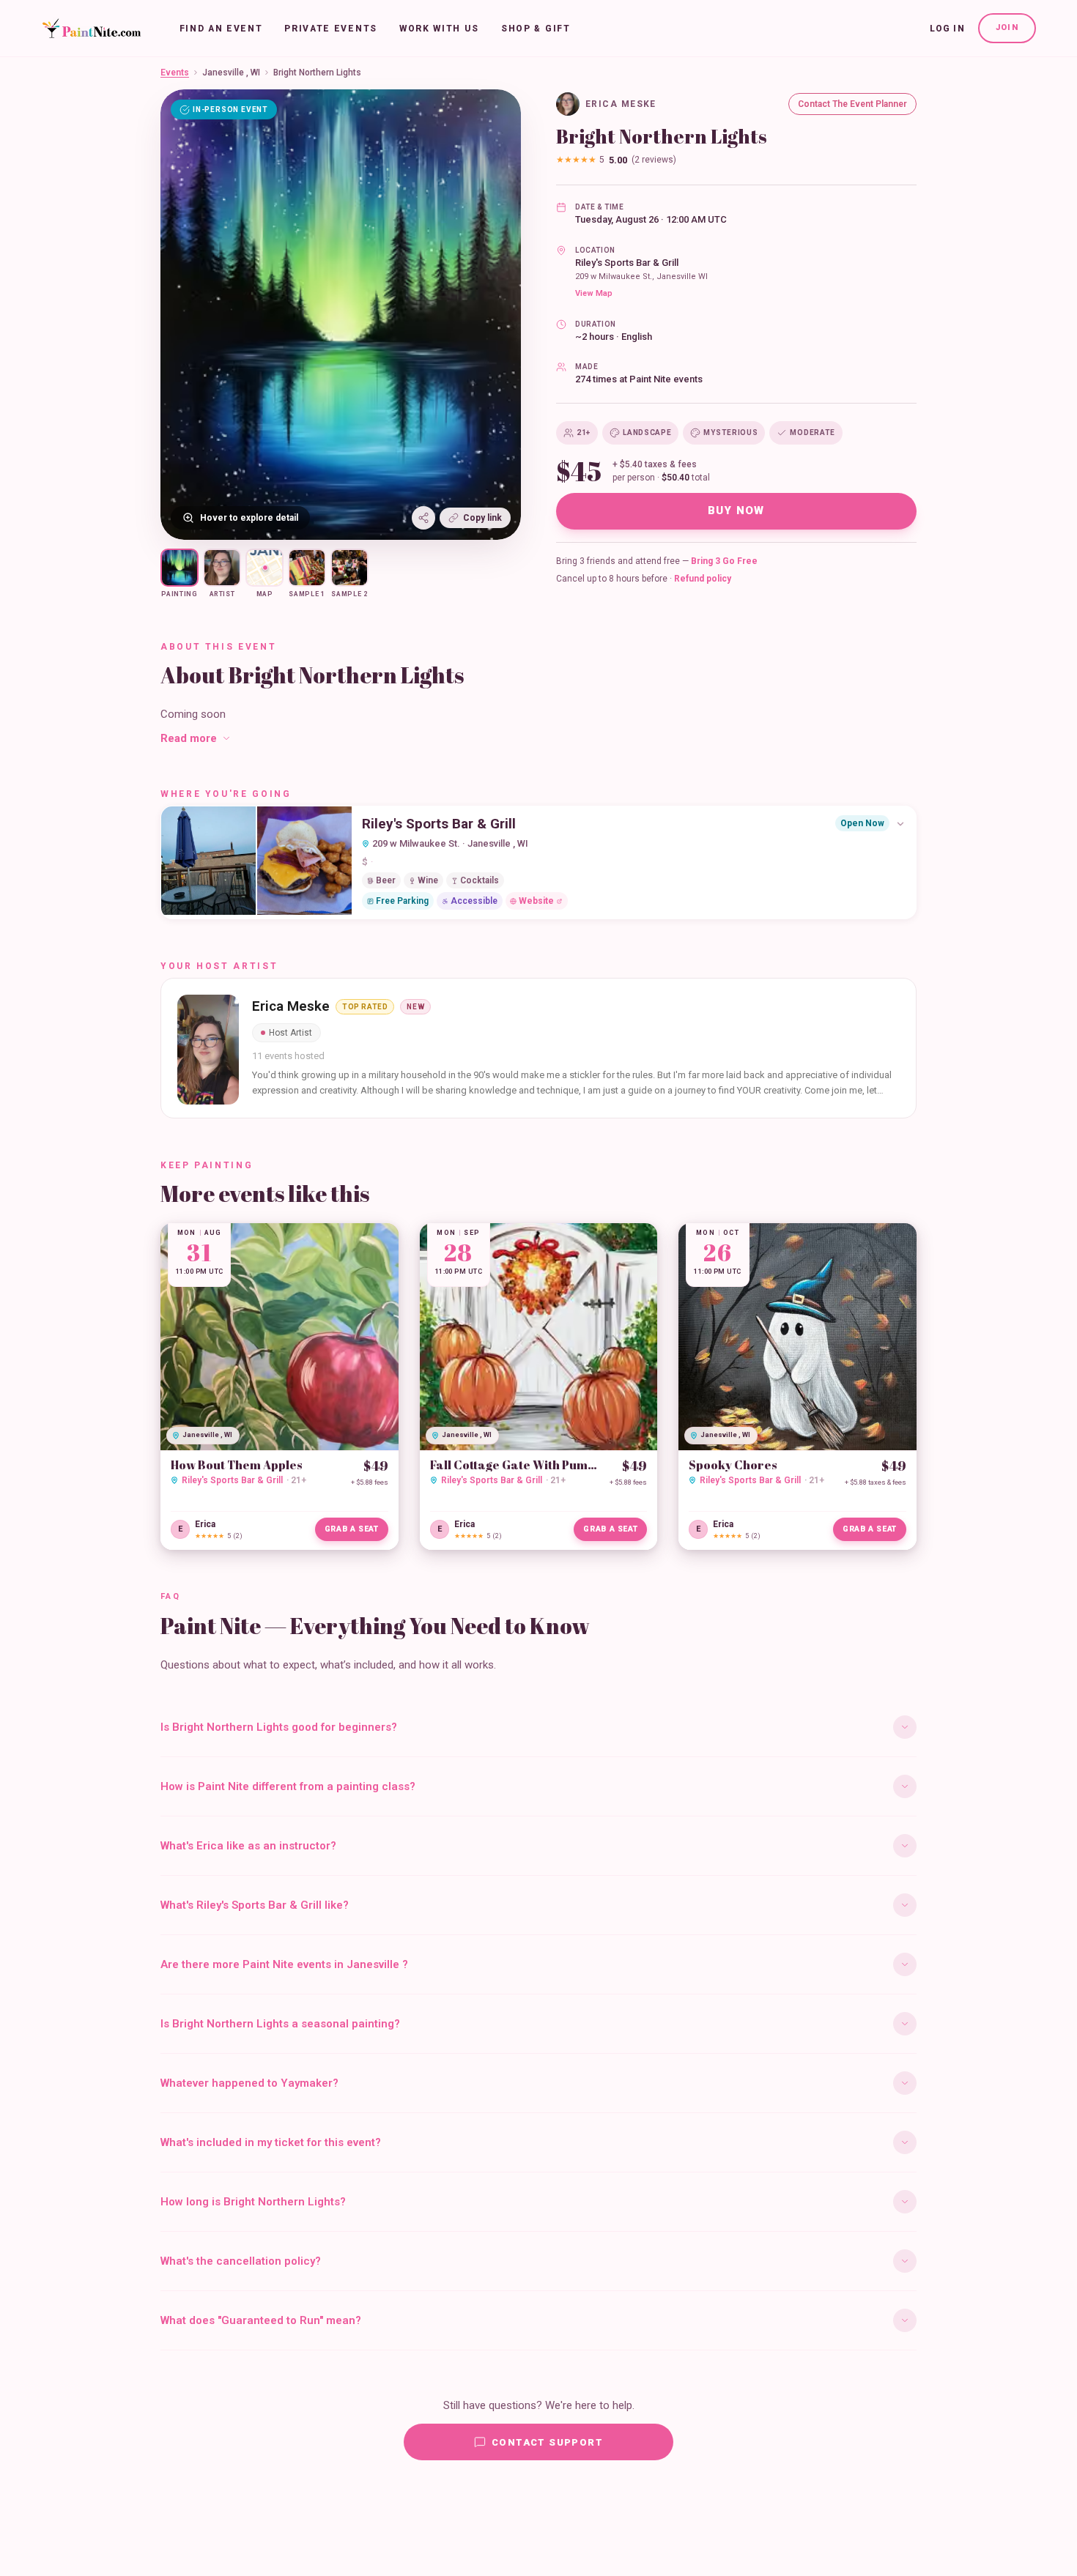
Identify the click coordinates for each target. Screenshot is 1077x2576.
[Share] (423, 518)
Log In (947, 29)
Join (1007, 27)
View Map (594, 293)
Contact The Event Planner (852, 104)
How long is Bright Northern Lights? (253, 2202)
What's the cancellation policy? (241, 2261)
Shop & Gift (536, 29)
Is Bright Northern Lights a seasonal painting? (280, 2024)
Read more (189, 738)
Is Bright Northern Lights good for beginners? (279, 1727)
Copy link (482, 518)
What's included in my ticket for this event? (271, 2142)
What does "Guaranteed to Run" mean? (261, 2320)
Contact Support (547, 2442)
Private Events (331, 29)
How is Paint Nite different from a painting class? (288, 1786)
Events (175, 73)
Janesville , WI (231, 73)
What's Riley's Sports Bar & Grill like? (255, 1905)
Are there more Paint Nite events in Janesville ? (284, 1964)
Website (536, 901)
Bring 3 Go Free (724, 561)
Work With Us (439, 29)
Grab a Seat (352, 1529)
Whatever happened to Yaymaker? (249, 2083)
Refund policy (703, 579)
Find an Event (221, 29)
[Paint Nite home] (91, 29)
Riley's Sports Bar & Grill (627, 263)
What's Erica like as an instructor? (248, 1846)
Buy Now (736, 511)
